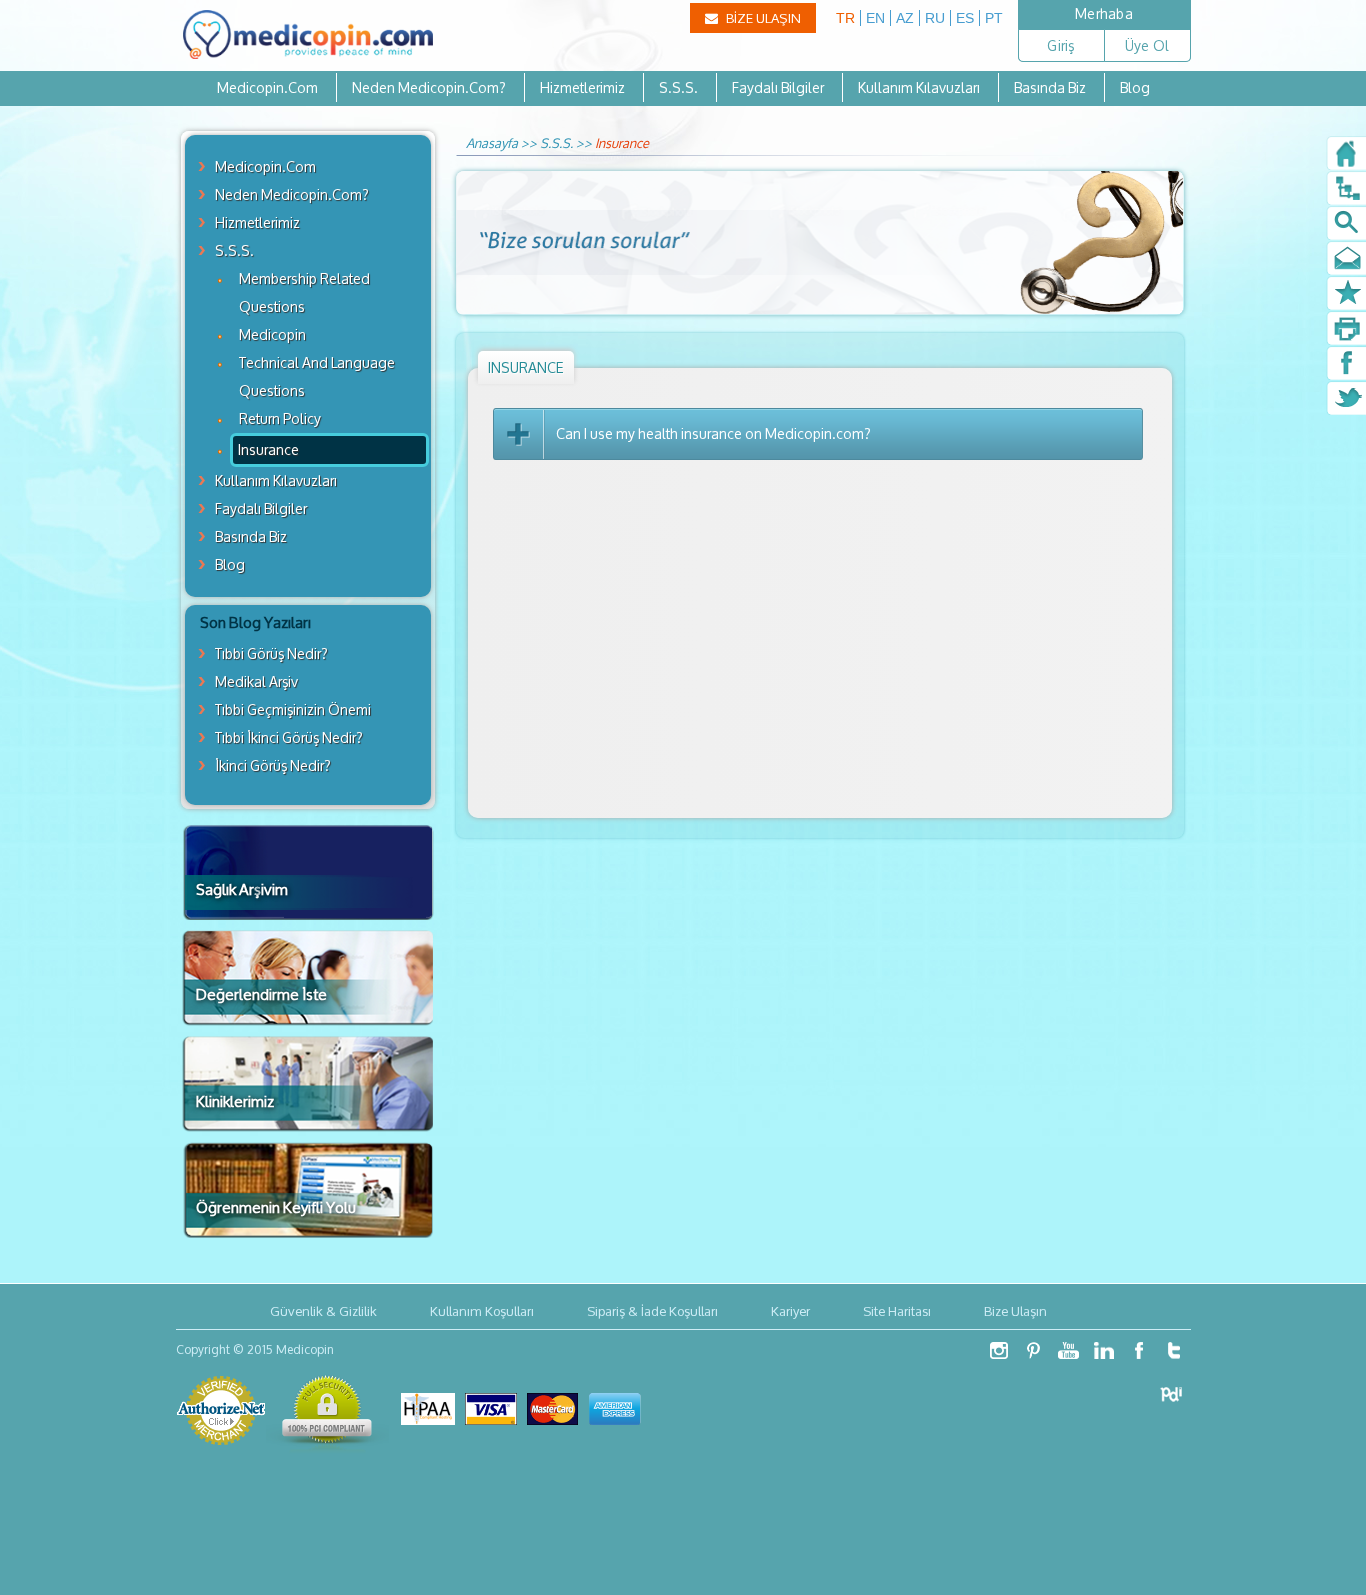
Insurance (268, 449)
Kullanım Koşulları (482, 1311)
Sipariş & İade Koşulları (652, 1311)
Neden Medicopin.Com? (429, 87)
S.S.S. (678, 87)
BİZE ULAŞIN (762, 18)
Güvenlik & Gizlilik (323, 1311)
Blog (1135, 87)
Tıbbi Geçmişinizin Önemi (293, 709)
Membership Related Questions (304, 292)
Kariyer (790, 1311)
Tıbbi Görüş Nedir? (271, 653)
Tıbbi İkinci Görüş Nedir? (289, 737)
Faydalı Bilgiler (778, 87)
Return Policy (280, 418)
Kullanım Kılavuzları (919, 87)
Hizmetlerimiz (582, 87)
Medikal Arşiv (256, 681)
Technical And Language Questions (317, 376)
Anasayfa (492, 143)
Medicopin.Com (267, 87)
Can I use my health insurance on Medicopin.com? (713, 434)
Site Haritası (897, 1311)
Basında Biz (1050, 87)
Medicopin (272, 334)
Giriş (1060, 45)
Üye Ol (1147, 45)
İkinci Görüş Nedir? (273, 765)
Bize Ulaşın (1015, 1311)
